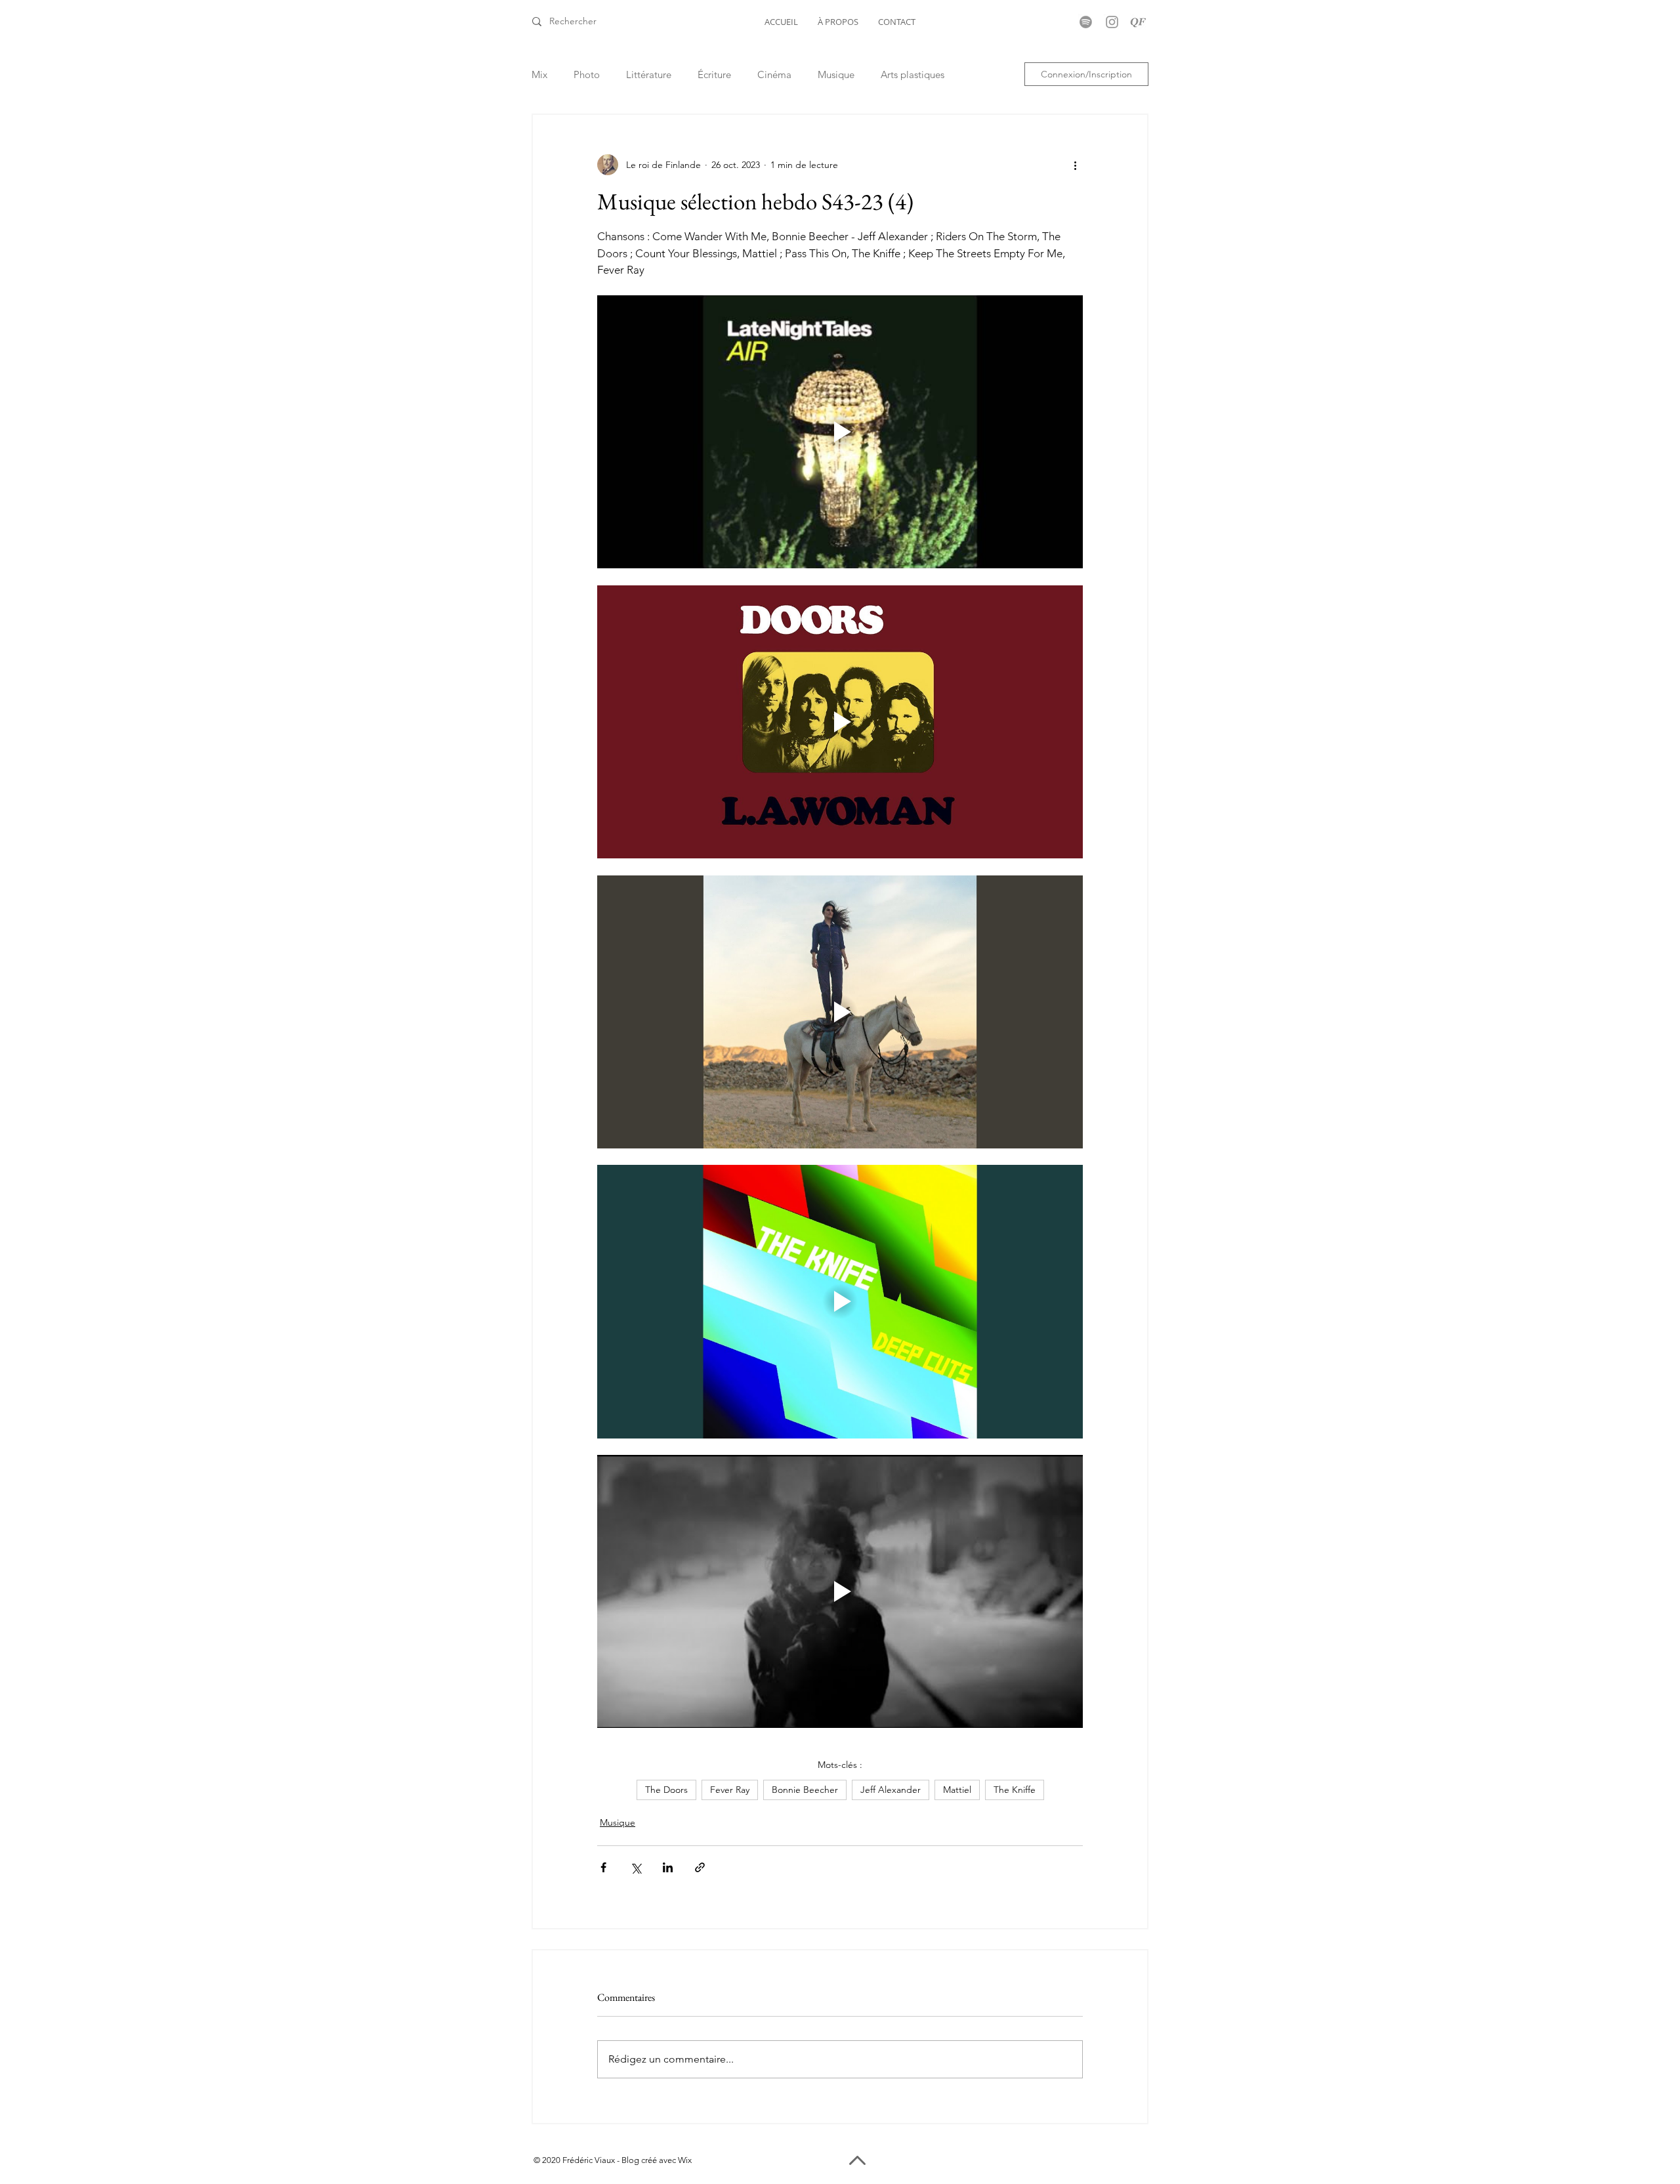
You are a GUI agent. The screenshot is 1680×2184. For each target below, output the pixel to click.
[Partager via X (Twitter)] (636, 1867)
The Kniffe (1015, 1790)
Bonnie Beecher (805, 1790)
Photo (587, 74)
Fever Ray (730, 1790)
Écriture (714, 74)
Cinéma (774, 74)
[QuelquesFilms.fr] (1138, 22)
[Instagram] (1112, 22)
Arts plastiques (913, 74)
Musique (836, 74)
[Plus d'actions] (1075, 165)
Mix (539, 74)
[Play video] (840, 432)
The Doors (666, 1790)
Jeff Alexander (891, 1790)
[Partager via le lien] (700, 1867)
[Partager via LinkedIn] (668, 1867)
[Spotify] (1086, 22)
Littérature (649, 74)
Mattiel (957, 1790)
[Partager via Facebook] (603, 1867)
